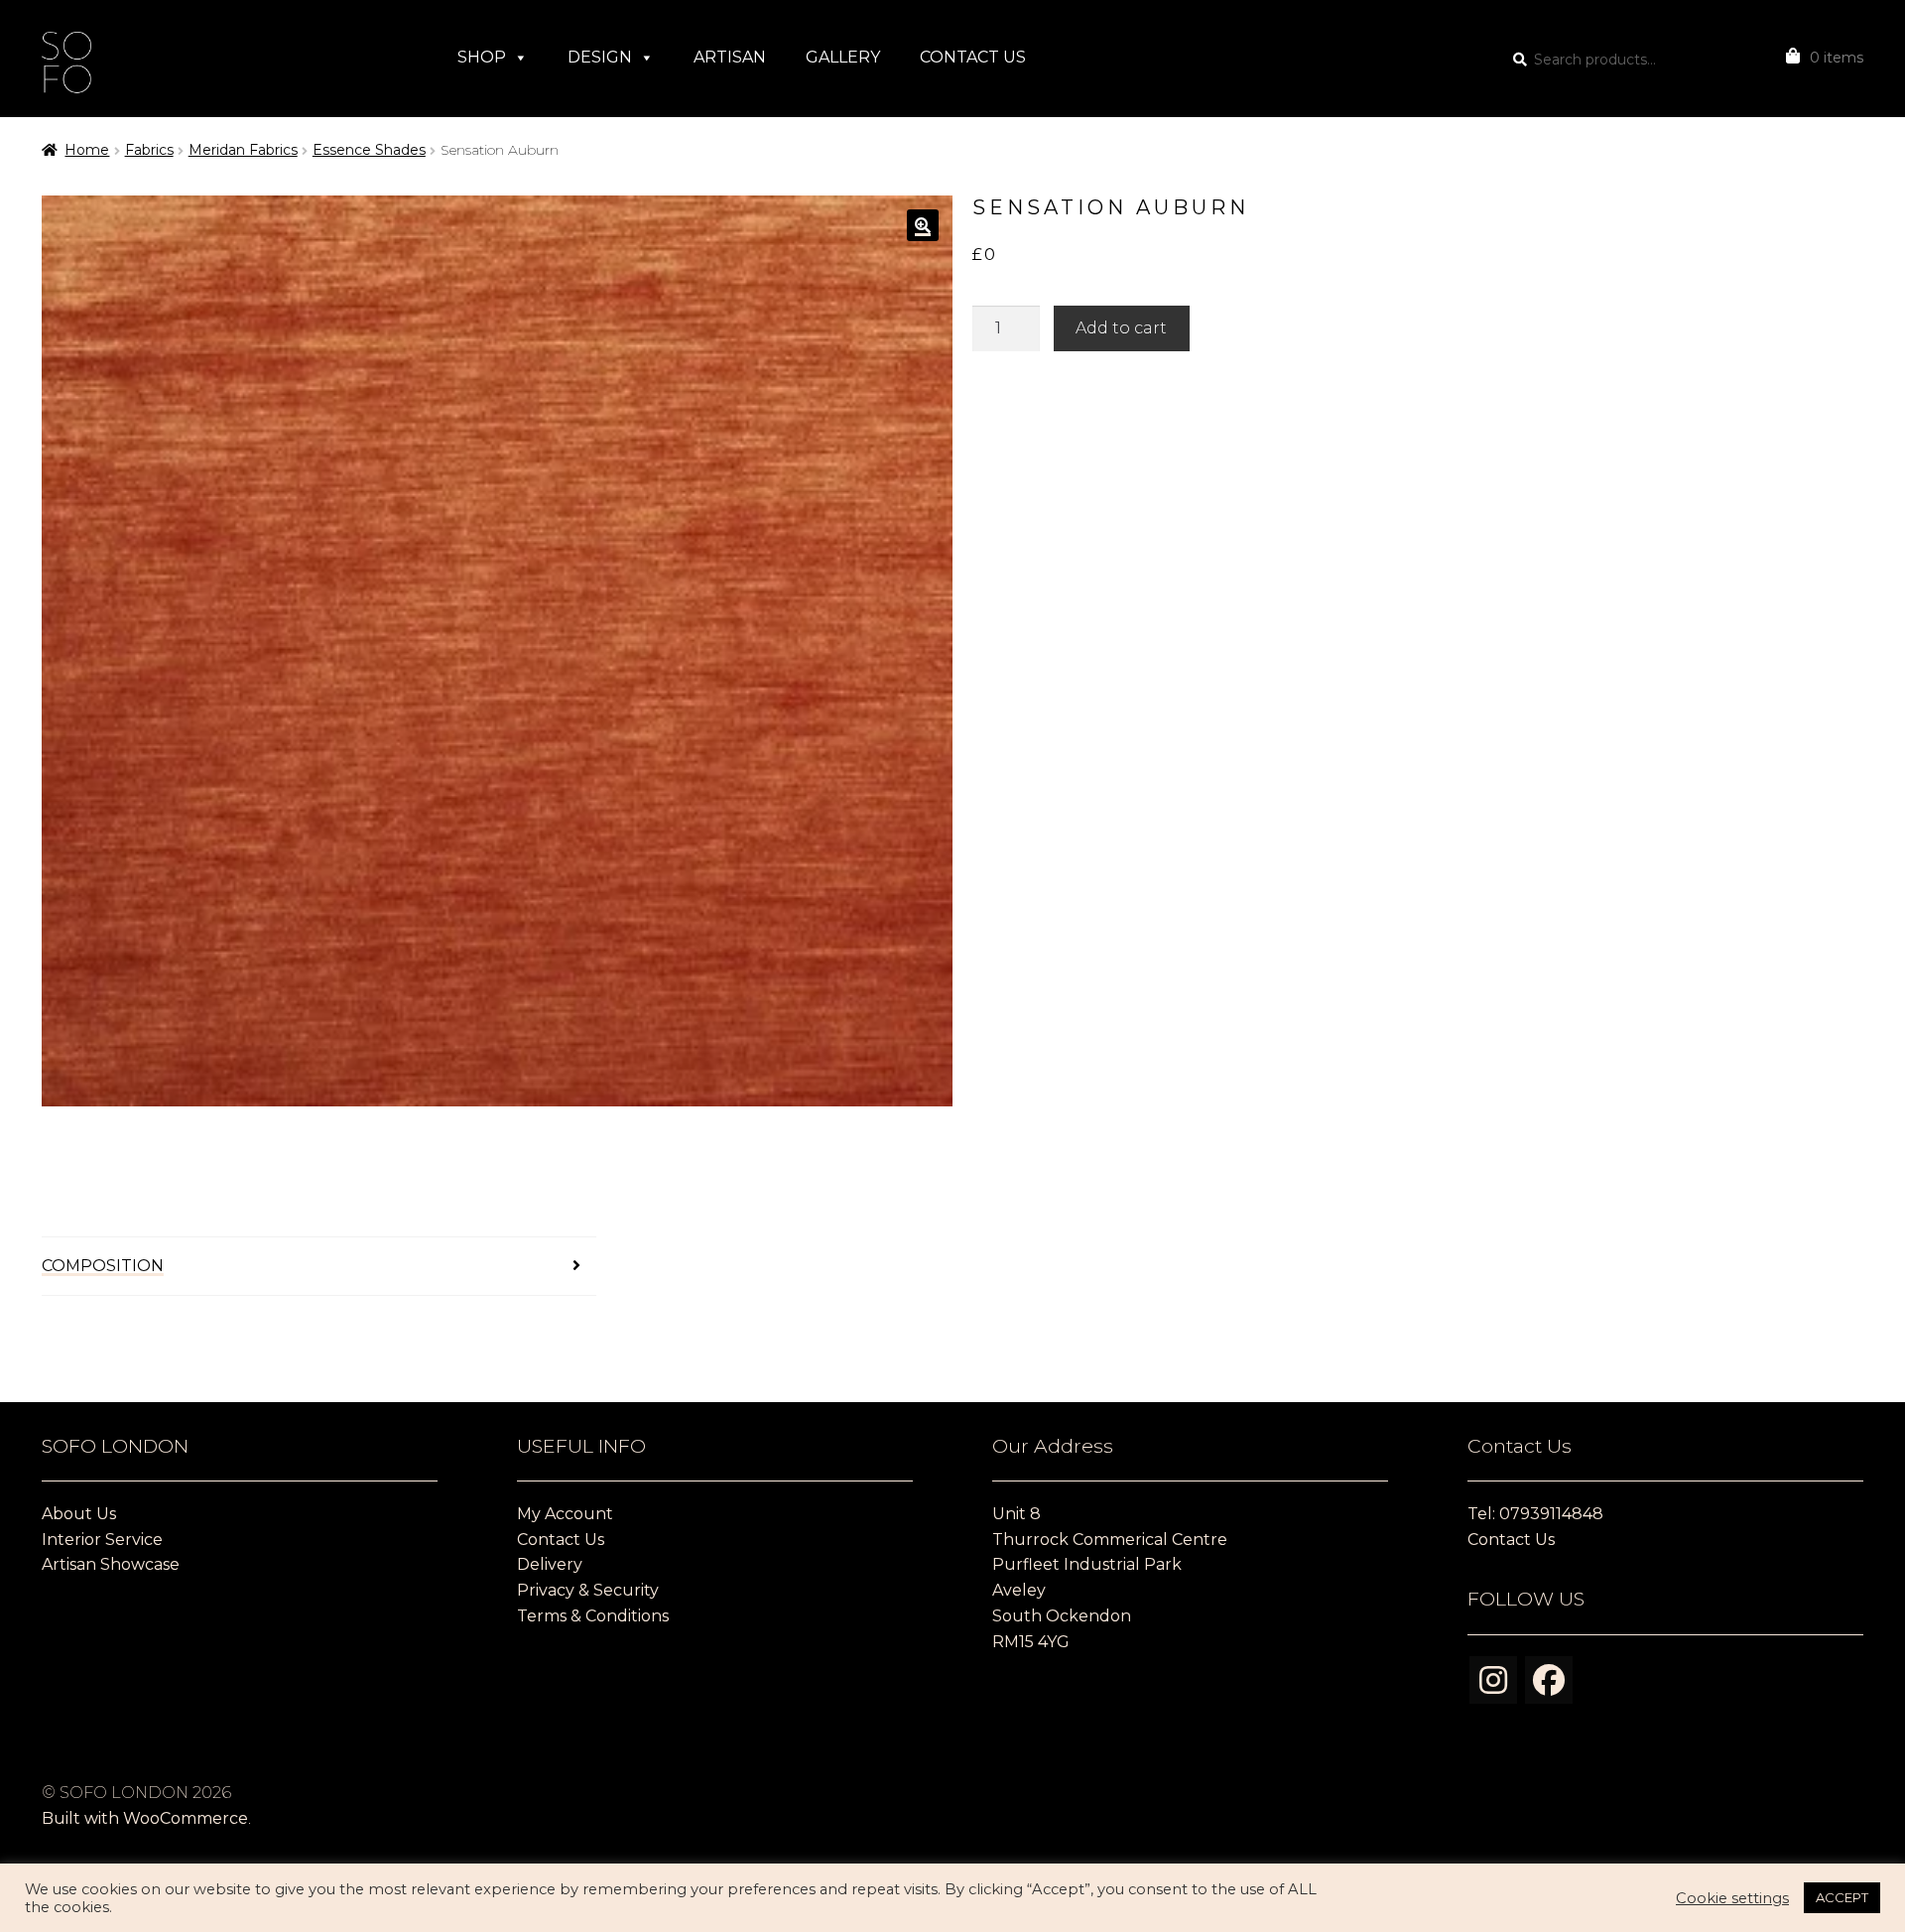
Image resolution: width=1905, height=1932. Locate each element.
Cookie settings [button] (1732, 1898)
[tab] (319, 1267)
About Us (79, 1514)
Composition (103, 1266)
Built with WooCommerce (145, 1818)
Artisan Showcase (111, 1564)
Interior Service (102, 1540)
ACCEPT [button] (1842, 1897)
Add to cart (1121, 328)
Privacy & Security (588, 1590)
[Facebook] (1549, 1680)
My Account (565, 1514)
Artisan (730, 57)
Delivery (550, 1564)
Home (87, 150)
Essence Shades (369, 150)
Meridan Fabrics (243, 150)
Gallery (843, 57)
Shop (482, 57)
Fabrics (149, 150)
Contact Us (973, 57)
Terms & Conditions (593, 1616)
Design (600, 57)
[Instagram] (1493, 1680)
